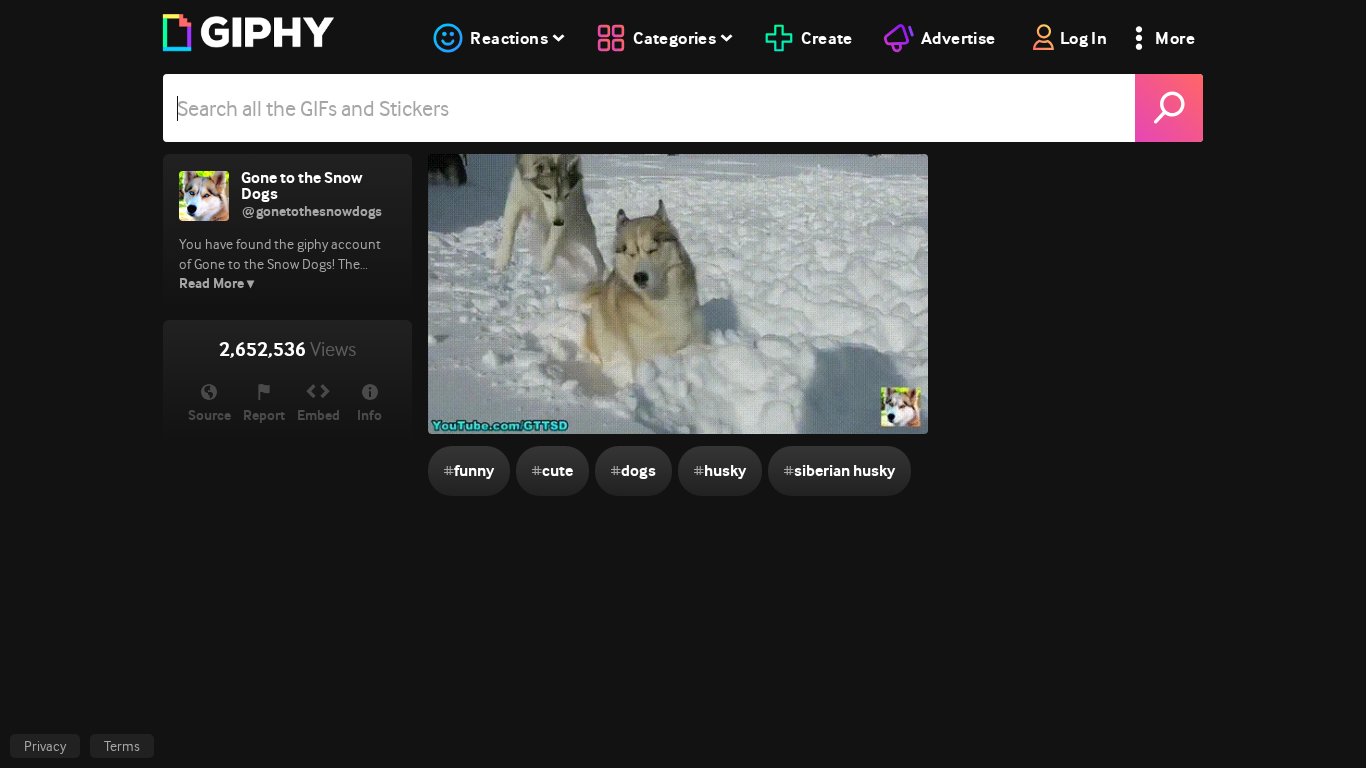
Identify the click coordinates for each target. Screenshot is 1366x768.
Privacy (45, 746)
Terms (122, 746)
